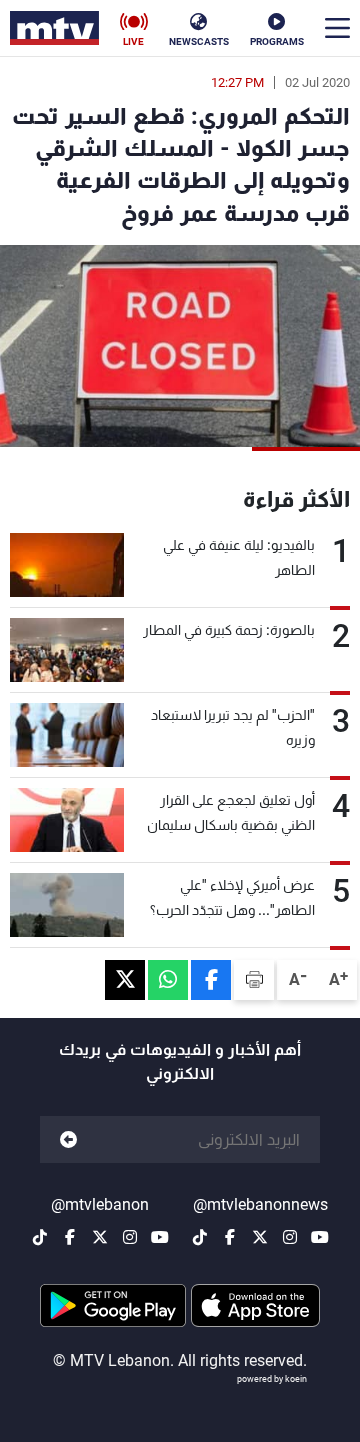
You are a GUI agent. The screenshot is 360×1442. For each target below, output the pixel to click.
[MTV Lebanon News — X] (260, 1237)
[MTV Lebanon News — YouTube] (320, 1237)
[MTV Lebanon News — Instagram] (290, 1237)
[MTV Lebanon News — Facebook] (230, 1237)
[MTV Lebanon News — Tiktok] (200, 1237)
